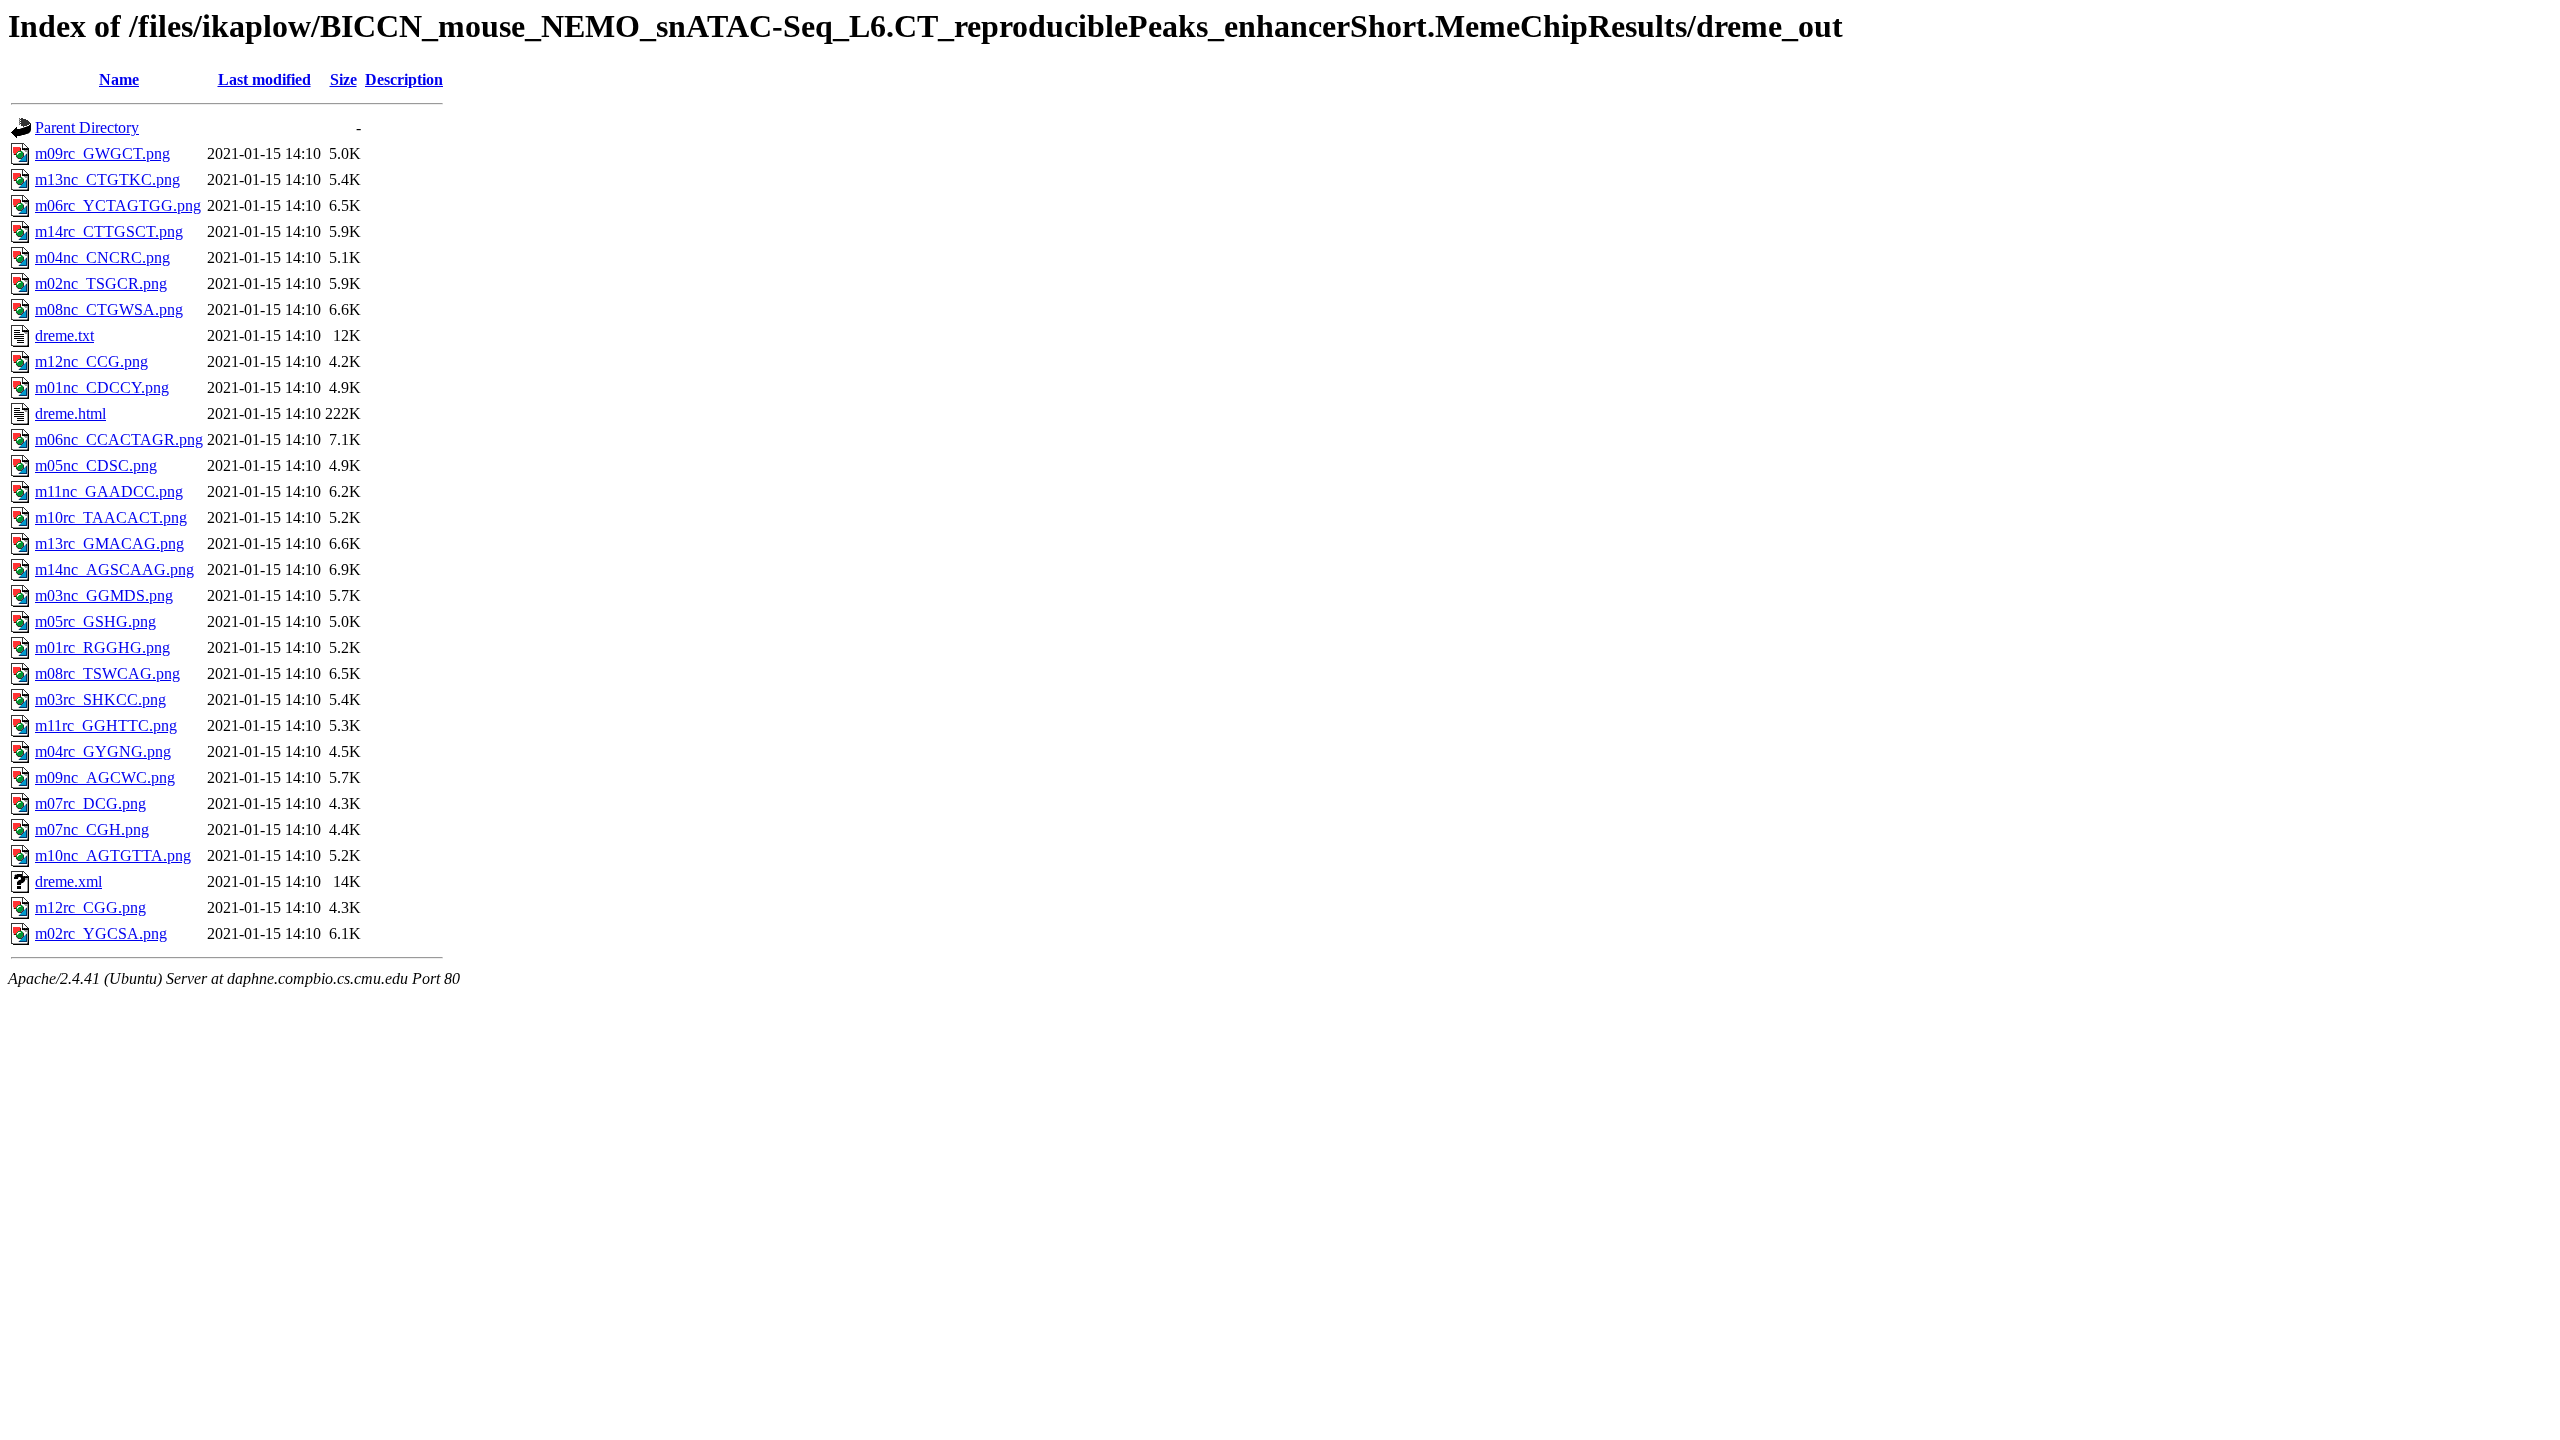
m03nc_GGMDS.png (104, 595)
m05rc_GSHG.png (95, 621)
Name (119, 79)
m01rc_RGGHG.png (102, 647)
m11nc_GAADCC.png (109, 491)
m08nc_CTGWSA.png (109, 309)
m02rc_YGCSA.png (101, 933)
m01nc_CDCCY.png (102, 387)
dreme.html (70, 413)
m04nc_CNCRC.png (102, 257)
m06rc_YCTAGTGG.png (118, 205)
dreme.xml (68, 881)
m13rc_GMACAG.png (109, 543)
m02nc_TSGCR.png (101, 283)
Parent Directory (87, 127)
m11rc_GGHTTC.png (106, 725)
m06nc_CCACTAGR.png (119, 439)
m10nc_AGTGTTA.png (113, 855)
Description (404, 79)
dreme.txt (64, 335)
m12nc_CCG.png (91, 361)
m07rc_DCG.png (90, 803)
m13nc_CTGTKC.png (107, 179)
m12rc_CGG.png (90, 907)
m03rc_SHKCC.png (100, 699)
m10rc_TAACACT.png (111, 517)
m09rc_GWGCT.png (102, 153)
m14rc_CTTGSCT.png (109, 231)
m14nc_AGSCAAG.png (114, 569)
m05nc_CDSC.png (96, 465)
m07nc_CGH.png (92, 829)
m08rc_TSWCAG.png (107, 673)
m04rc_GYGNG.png (103, 751)
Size (343, 79)
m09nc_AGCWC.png (105, 777)
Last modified (264, 79)
